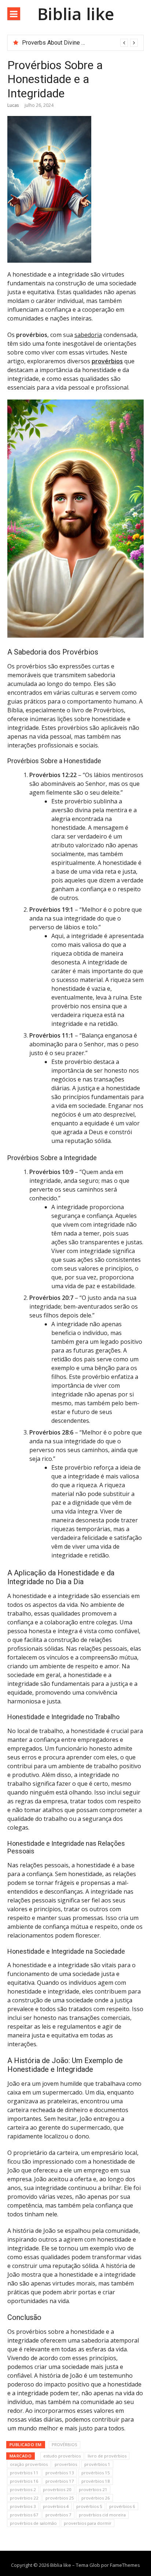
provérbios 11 (24, 2473)
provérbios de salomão (33, 2523)
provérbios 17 (60, 2481)
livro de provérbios (107, 2456)
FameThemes (125, 2565)
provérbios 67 (24, 2515)
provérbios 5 (89, 2506)
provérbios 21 (93, 2489)
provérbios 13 (60, 2473)
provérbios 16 (24, 2481)
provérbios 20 (57, 2489)
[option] (80, 43)
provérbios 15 (96, 2473)
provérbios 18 (96, 2481)
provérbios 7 (58, 2515)
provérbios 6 (122, 2506)
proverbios (66, 2464)
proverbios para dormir (88, 2523)
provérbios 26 (96, 2498)
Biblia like (76, 14)
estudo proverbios (62, 2456)
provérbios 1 (97, 2464)
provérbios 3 (23, 2506)
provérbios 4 (56, 2506)
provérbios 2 (23, 2489)
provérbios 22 (24, 2498)
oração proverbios (29, 2464)
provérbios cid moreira (102, 2515)
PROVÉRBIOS (65, 2444)
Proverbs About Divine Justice (61, 43)
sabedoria (88, 335)
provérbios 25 (60, 2498)
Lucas (13, 105)
